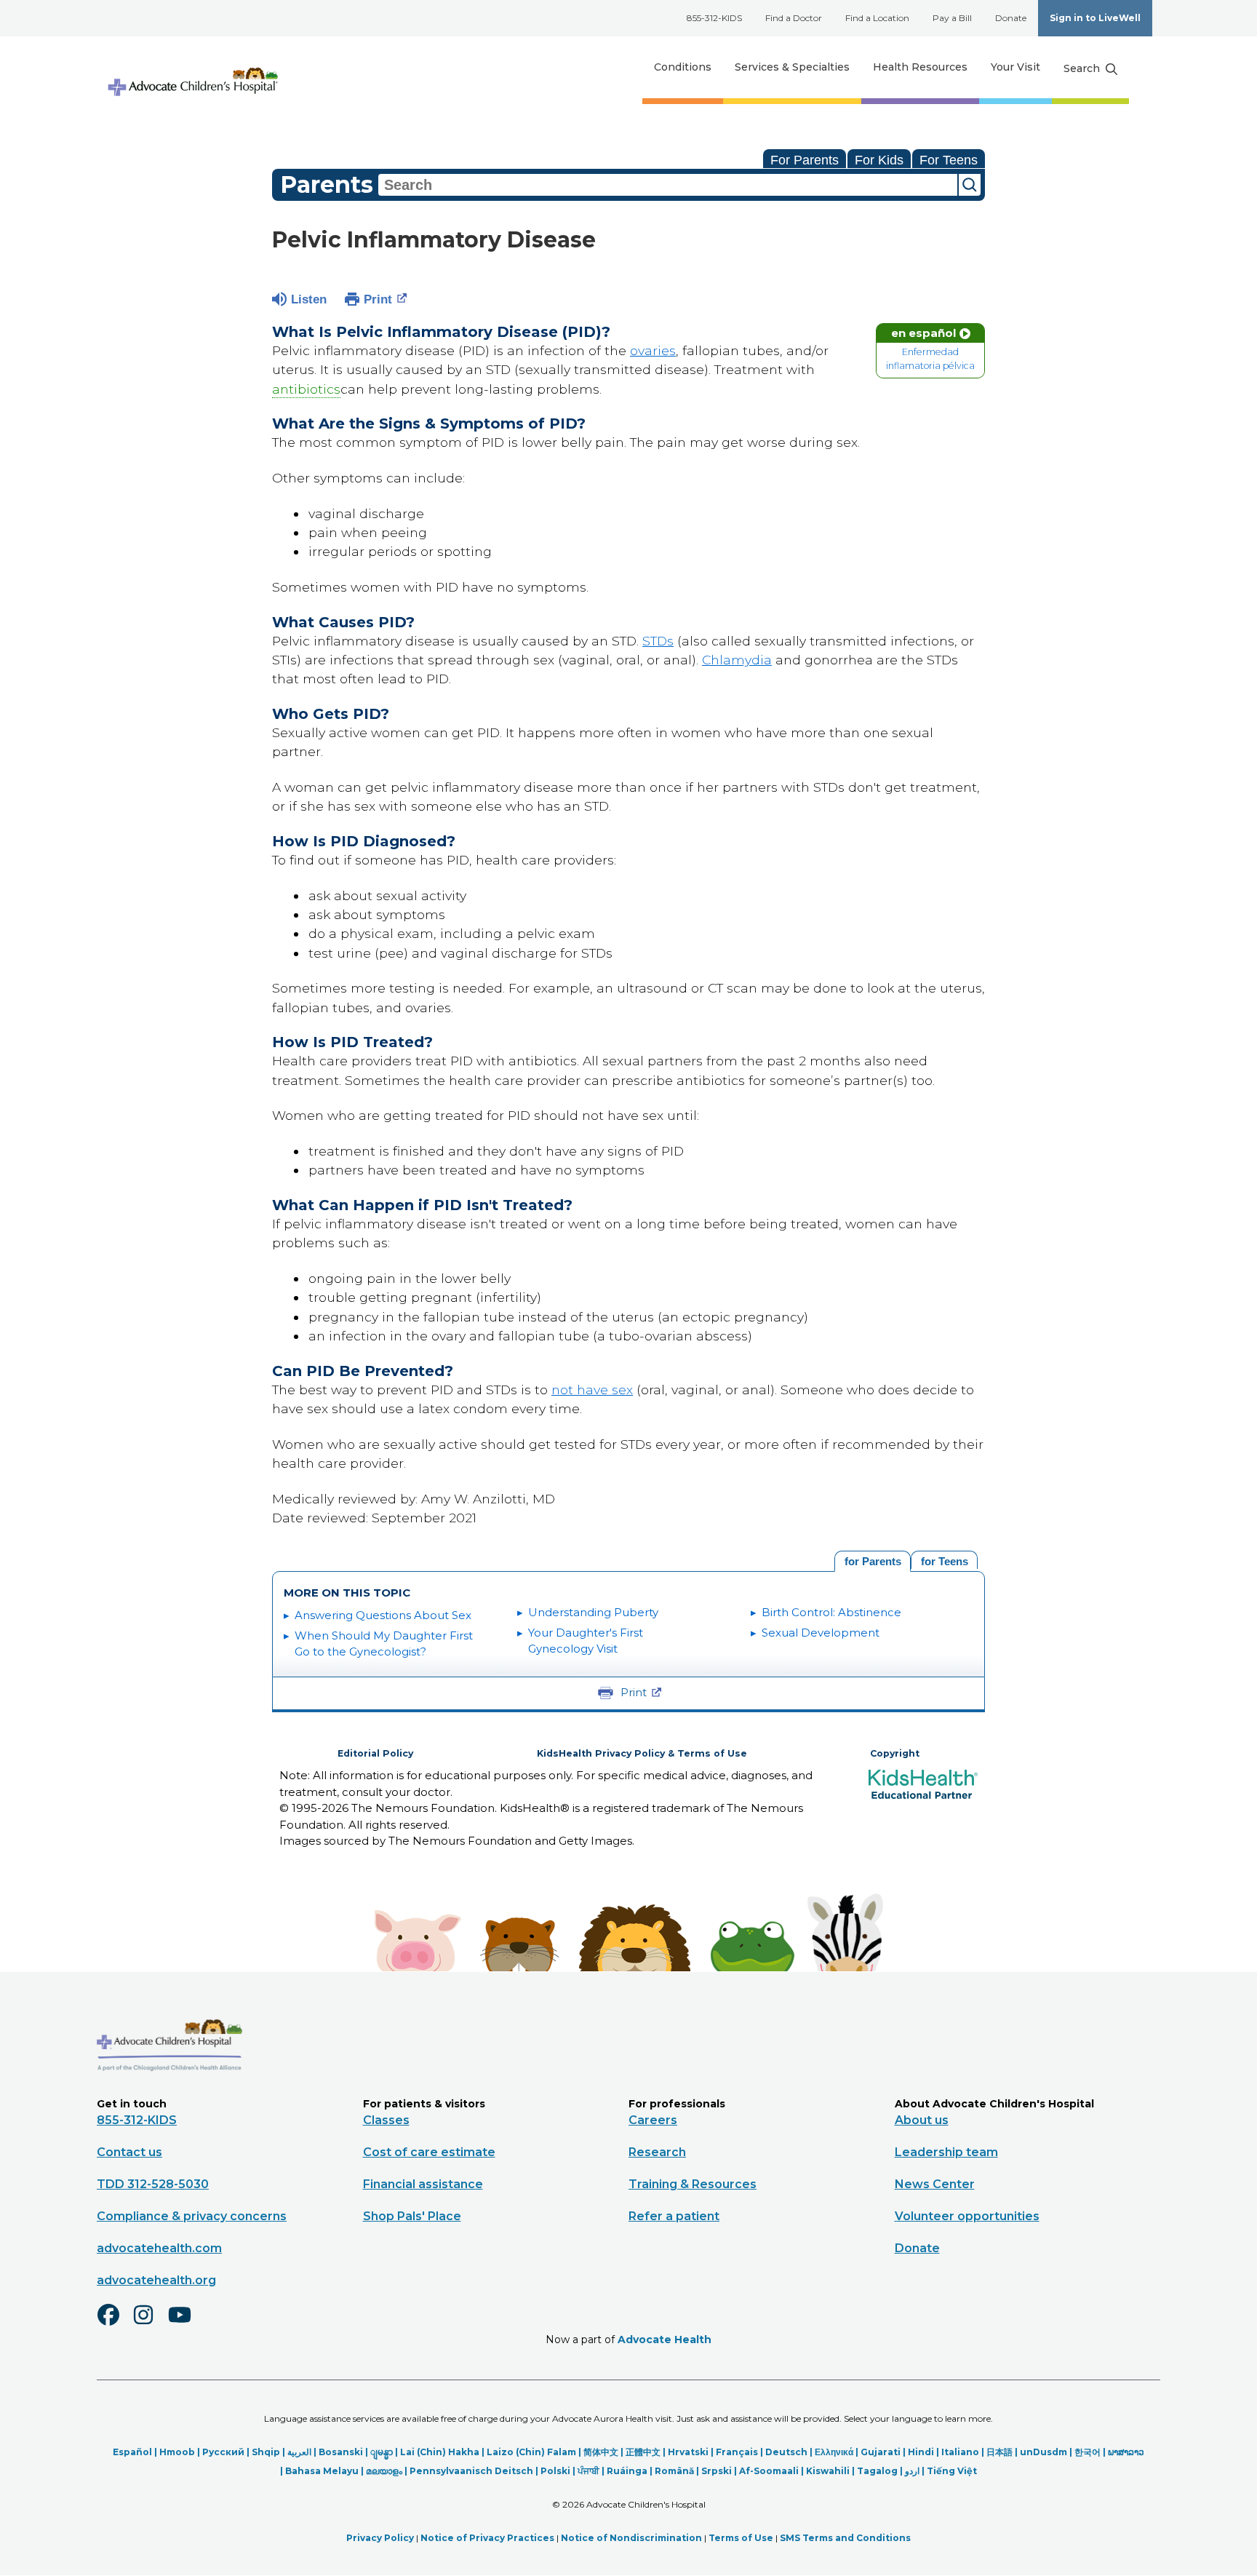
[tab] (944, 1560)
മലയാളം (384, 2471)
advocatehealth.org (156, 2280)
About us (922, 2120)
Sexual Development (821, 1633)
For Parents (805, 160)
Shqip (266, 2452)
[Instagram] (150, 2324)
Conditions (683, 67)
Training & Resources (693, 2184)
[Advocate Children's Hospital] (169, 2092)
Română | (678, 2471)
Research (657, 2152)
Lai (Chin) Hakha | (443, 2452)
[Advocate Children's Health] (192, 67)
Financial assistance (423, 2184)
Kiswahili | (831, 2471)
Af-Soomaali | (773, 2471)
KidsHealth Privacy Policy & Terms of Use (642, 1753)
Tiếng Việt (952, 2471)
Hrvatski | (692, 2452)
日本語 (999, 2452)
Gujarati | (884, 2452)
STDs (658, 641)
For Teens (949, 160)
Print (378, 299)
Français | (741, 2452)
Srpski (717, 2471)
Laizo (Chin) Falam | (535, 2452)
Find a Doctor (794, 18)
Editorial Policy (375, 1753)
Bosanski (341, 2452)
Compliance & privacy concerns (192, 2216)
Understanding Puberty (593, 1612)
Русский (223, 2452)
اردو (912, 2471)
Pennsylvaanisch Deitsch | (475, 2471)
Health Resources (920, 67)
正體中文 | (647, 2452)
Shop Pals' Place (412, 2216)
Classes (386, 2120)
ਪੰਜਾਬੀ (588, 2471)
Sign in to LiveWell (1095, 18)
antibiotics (306, 389)
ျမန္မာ (382, 2452)
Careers (653, 2120)
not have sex (592, 1390)
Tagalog (877, 2471)
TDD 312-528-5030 (153, 2184)
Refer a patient (674, 2216)
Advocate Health (665, 2340)
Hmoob (177, 2452)
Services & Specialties (792, 67)
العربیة (299, 2452)
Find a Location (877, 18)
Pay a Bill (952, 18)
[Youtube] (185, 2324)
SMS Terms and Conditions (845, 2538)
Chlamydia (737, 660)
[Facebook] (114, 2324)
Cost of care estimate (429, 2152)
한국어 (1088, 2452)
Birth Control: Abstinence (831, 1612)
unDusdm (1043, 2452)
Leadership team (946, 2152)
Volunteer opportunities (967, 2216)
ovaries (653, 350)
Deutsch (786, 2452)
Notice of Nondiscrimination (631, 2538)
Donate (1011, 18)
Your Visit (1015, 67)
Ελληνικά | (838, 2452)
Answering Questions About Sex (383, 1615)
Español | (136, 2452)
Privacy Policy (380, 2538)
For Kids (879, 160)
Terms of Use (741, 2538)
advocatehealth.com (159, 2248)
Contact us (129, 2152)
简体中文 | (604, 2452)
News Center (935, 2184)
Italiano (960, 2452)
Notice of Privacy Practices (487, 2538)
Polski (555, 2471)
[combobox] (668, 185)
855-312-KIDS (714, 18)
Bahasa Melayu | (326, 2471)
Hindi (921, 2452)
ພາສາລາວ (1126, 2452)
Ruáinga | (631, 2471)
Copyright (895, 1753)
